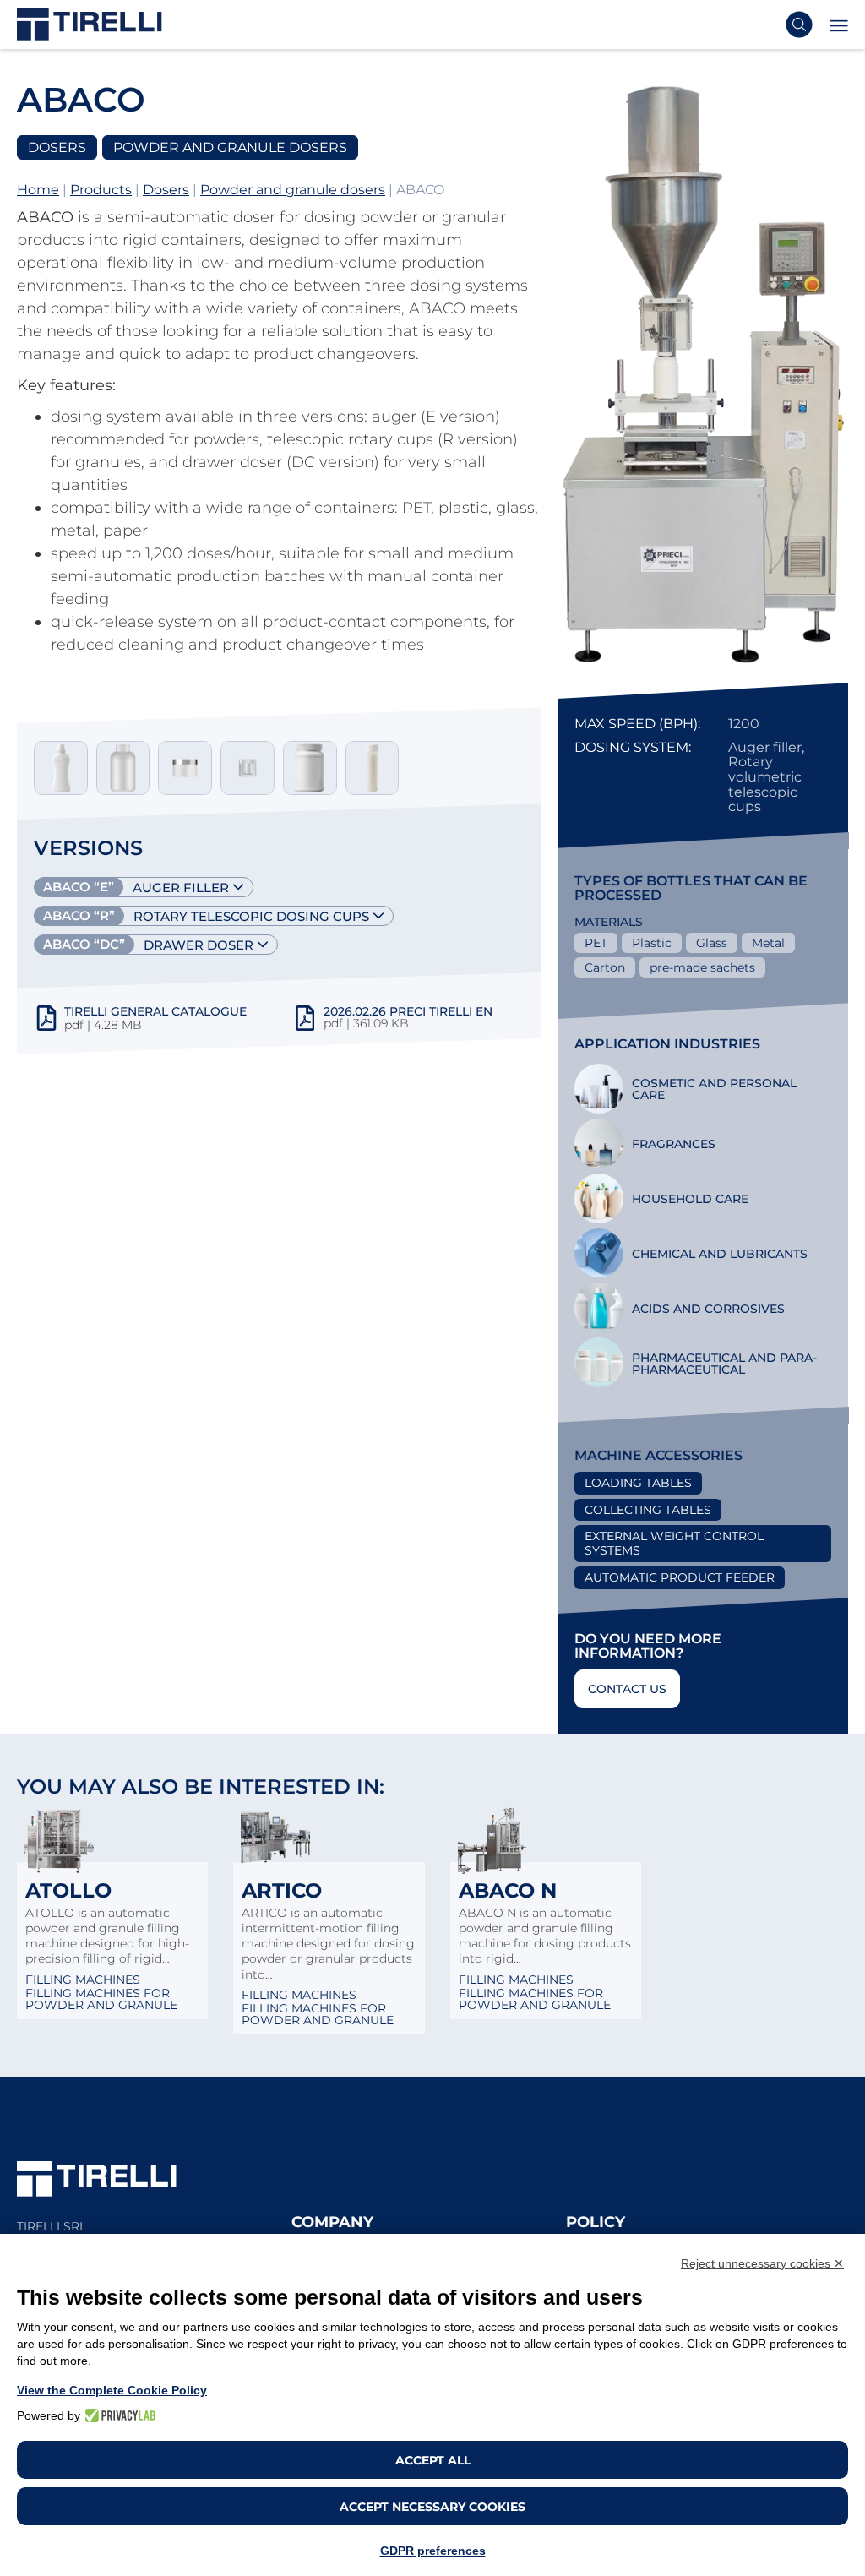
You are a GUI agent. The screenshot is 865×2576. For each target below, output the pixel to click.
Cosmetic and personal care (714, 1089)
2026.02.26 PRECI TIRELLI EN (408, 1011)
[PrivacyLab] (118, 2415)
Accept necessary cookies (432, 2507)
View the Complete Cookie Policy (112, 2390)
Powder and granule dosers (293, 190)
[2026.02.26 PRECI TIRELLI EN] (305, 1025)
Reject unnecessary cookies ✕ (762, 2263)
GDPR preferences (433, 2551)
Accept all (433, 2460)
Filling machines (83, 1980)
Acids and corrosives (708, 1309)
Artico (282, 1890)
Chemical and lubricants (720, 1254)
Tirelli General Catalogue (155, 1011)
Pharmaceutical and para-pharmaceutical (724, 1364)
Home (38, 190)
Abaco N (508, 1890)
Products (101, 190)
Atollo (68, 1890)
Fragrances (674, 1144)
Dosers (166, 190)
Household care (690, 1199)
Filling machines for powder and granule (101, 1999)
